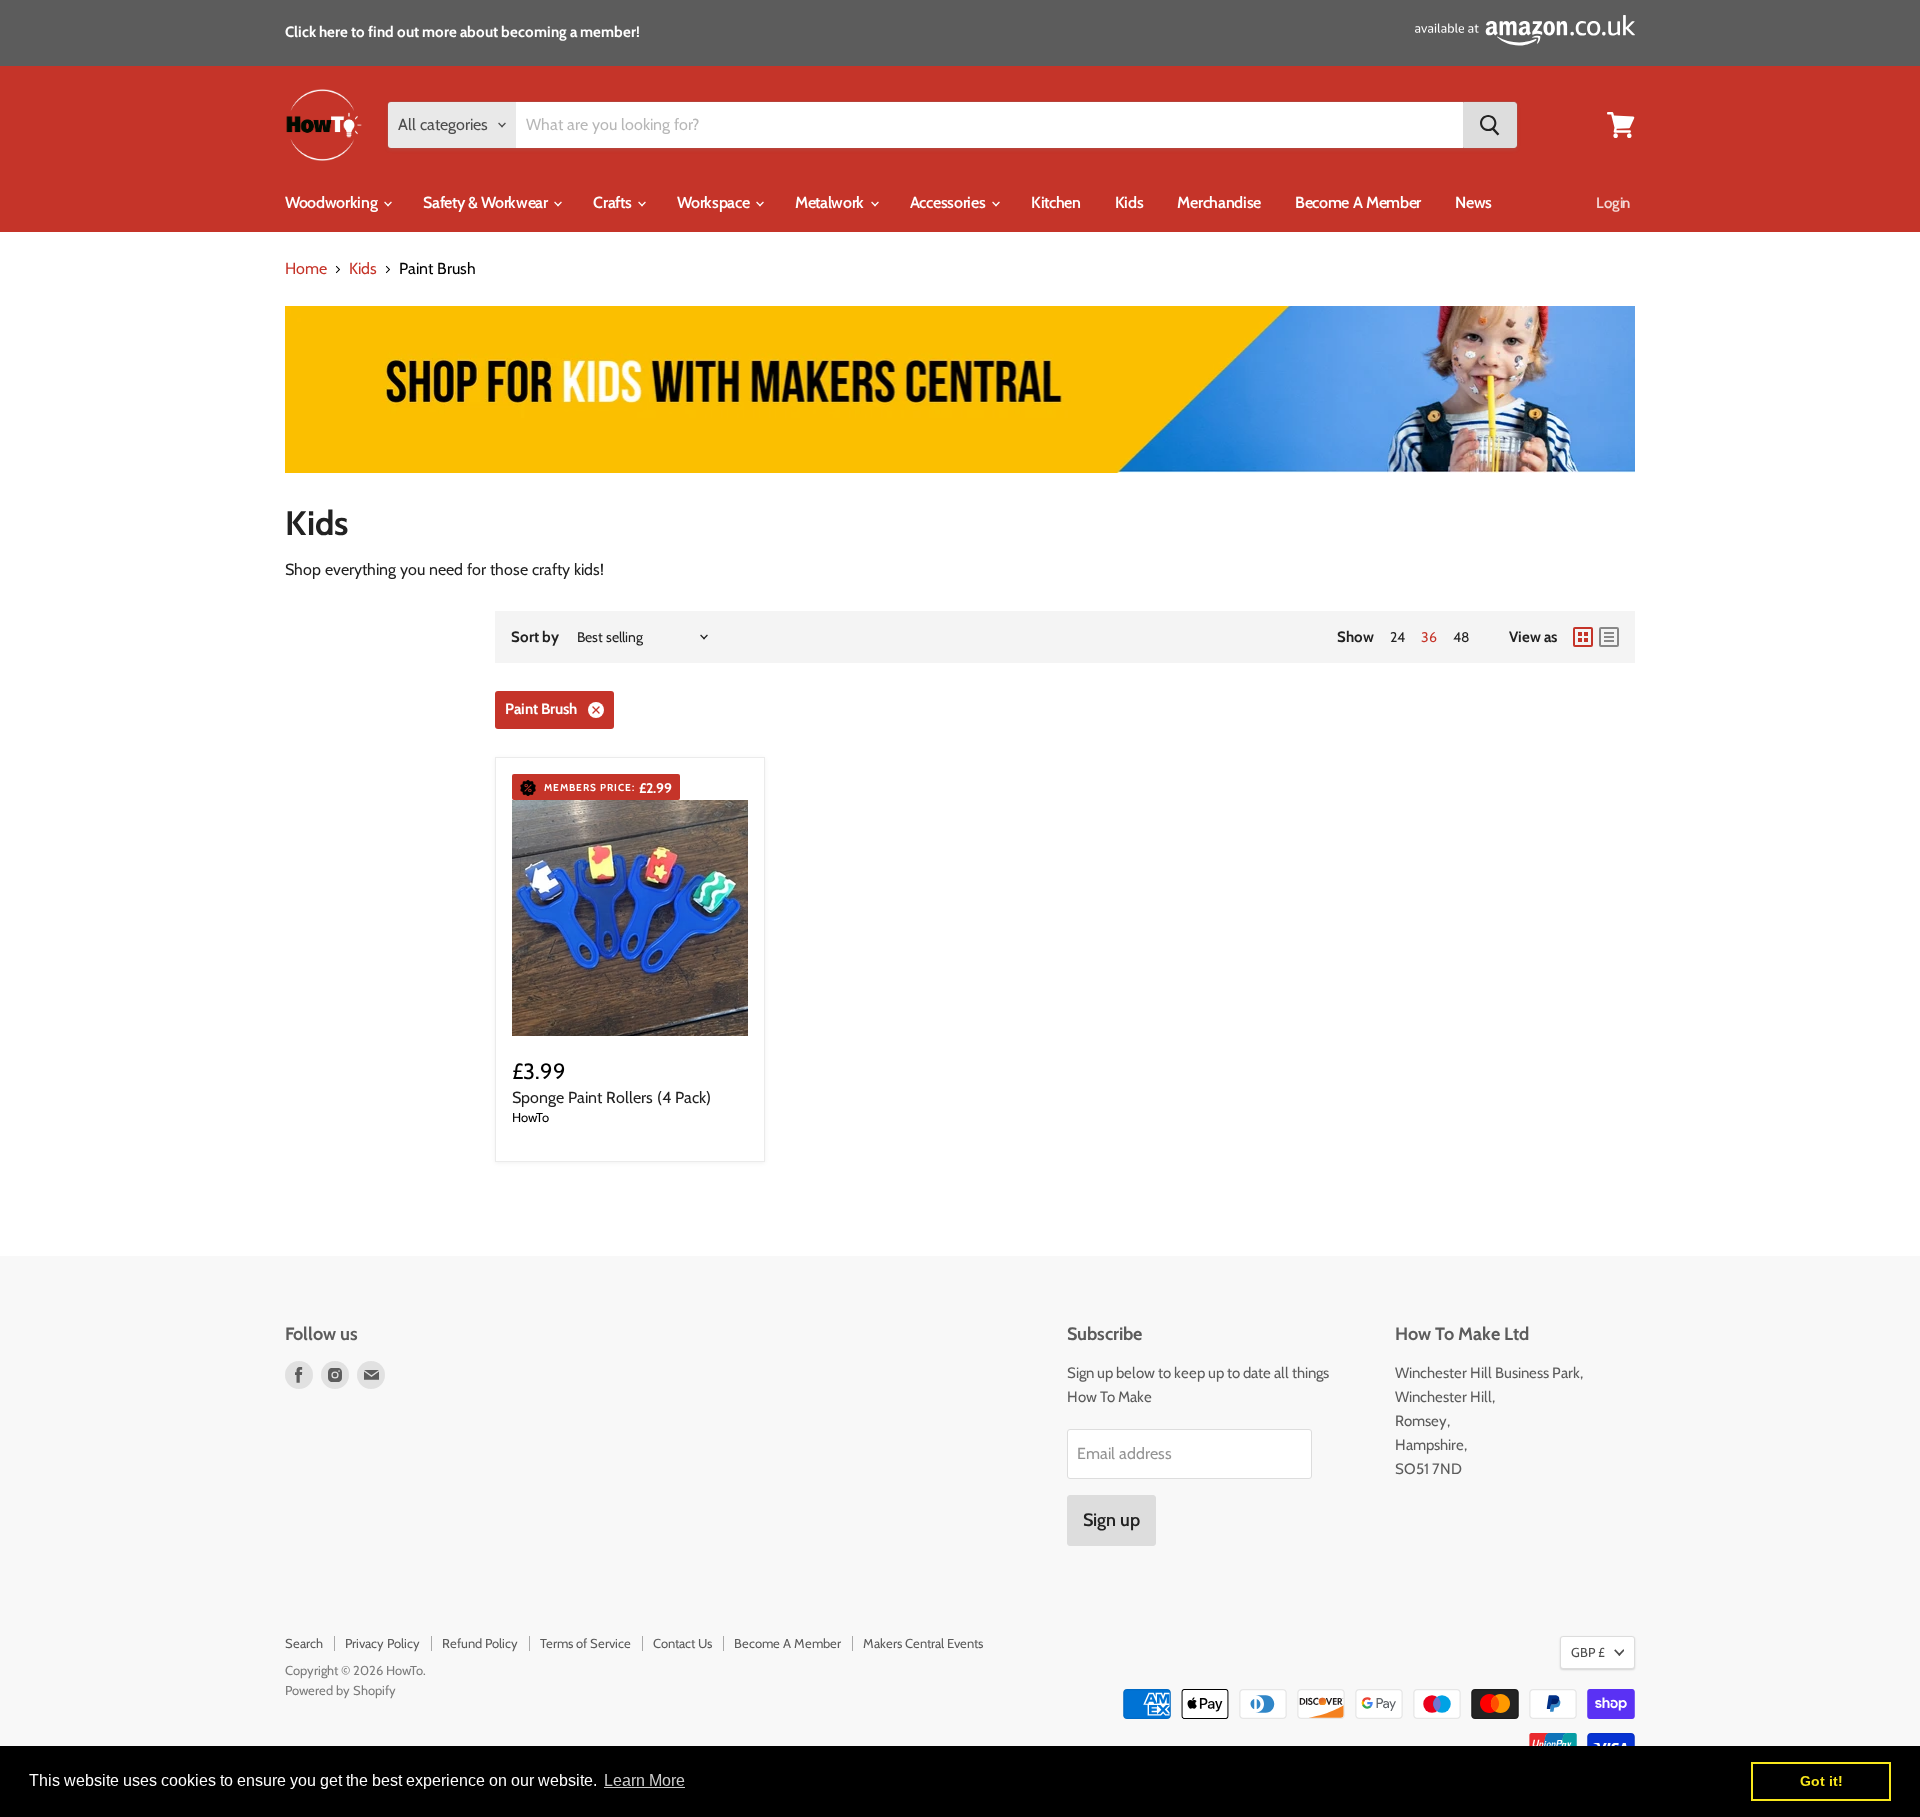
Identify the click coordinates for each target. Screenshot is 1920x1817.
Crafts (614, 202)
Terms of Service (585, 1643)
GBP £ (1588, 1652)
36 (1429, 637)
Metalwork (831, 202)
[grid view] (1583, 637)
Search (304, 1643)
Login (1613, 203)
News (1473, 202)
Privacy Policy (382, 1643)
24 (1397, 637)
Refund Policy (480, 1643)
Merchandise (1218, 202)
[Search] (1490, 125)
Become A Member (1358, 202)
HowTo (530, 1117)
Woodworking (333, 202)
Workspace (715, 202)
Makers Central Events (923, 1643)
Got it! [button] (1821, 1781)
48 (1461, 637)
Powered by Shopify (340, 1690)
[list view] (1609, 637)
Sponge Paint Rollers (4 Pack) (611, 1097)
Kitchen (1056, 202)
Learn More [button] (644, 1780)
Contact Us (682, 1643)
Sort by (535, 637)
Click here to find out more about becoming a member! (462, 32)
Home (306, 269)
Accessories (949, 202)
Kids (1129, 202)
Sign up (1111, 1520)
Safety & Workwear (487, 202)
